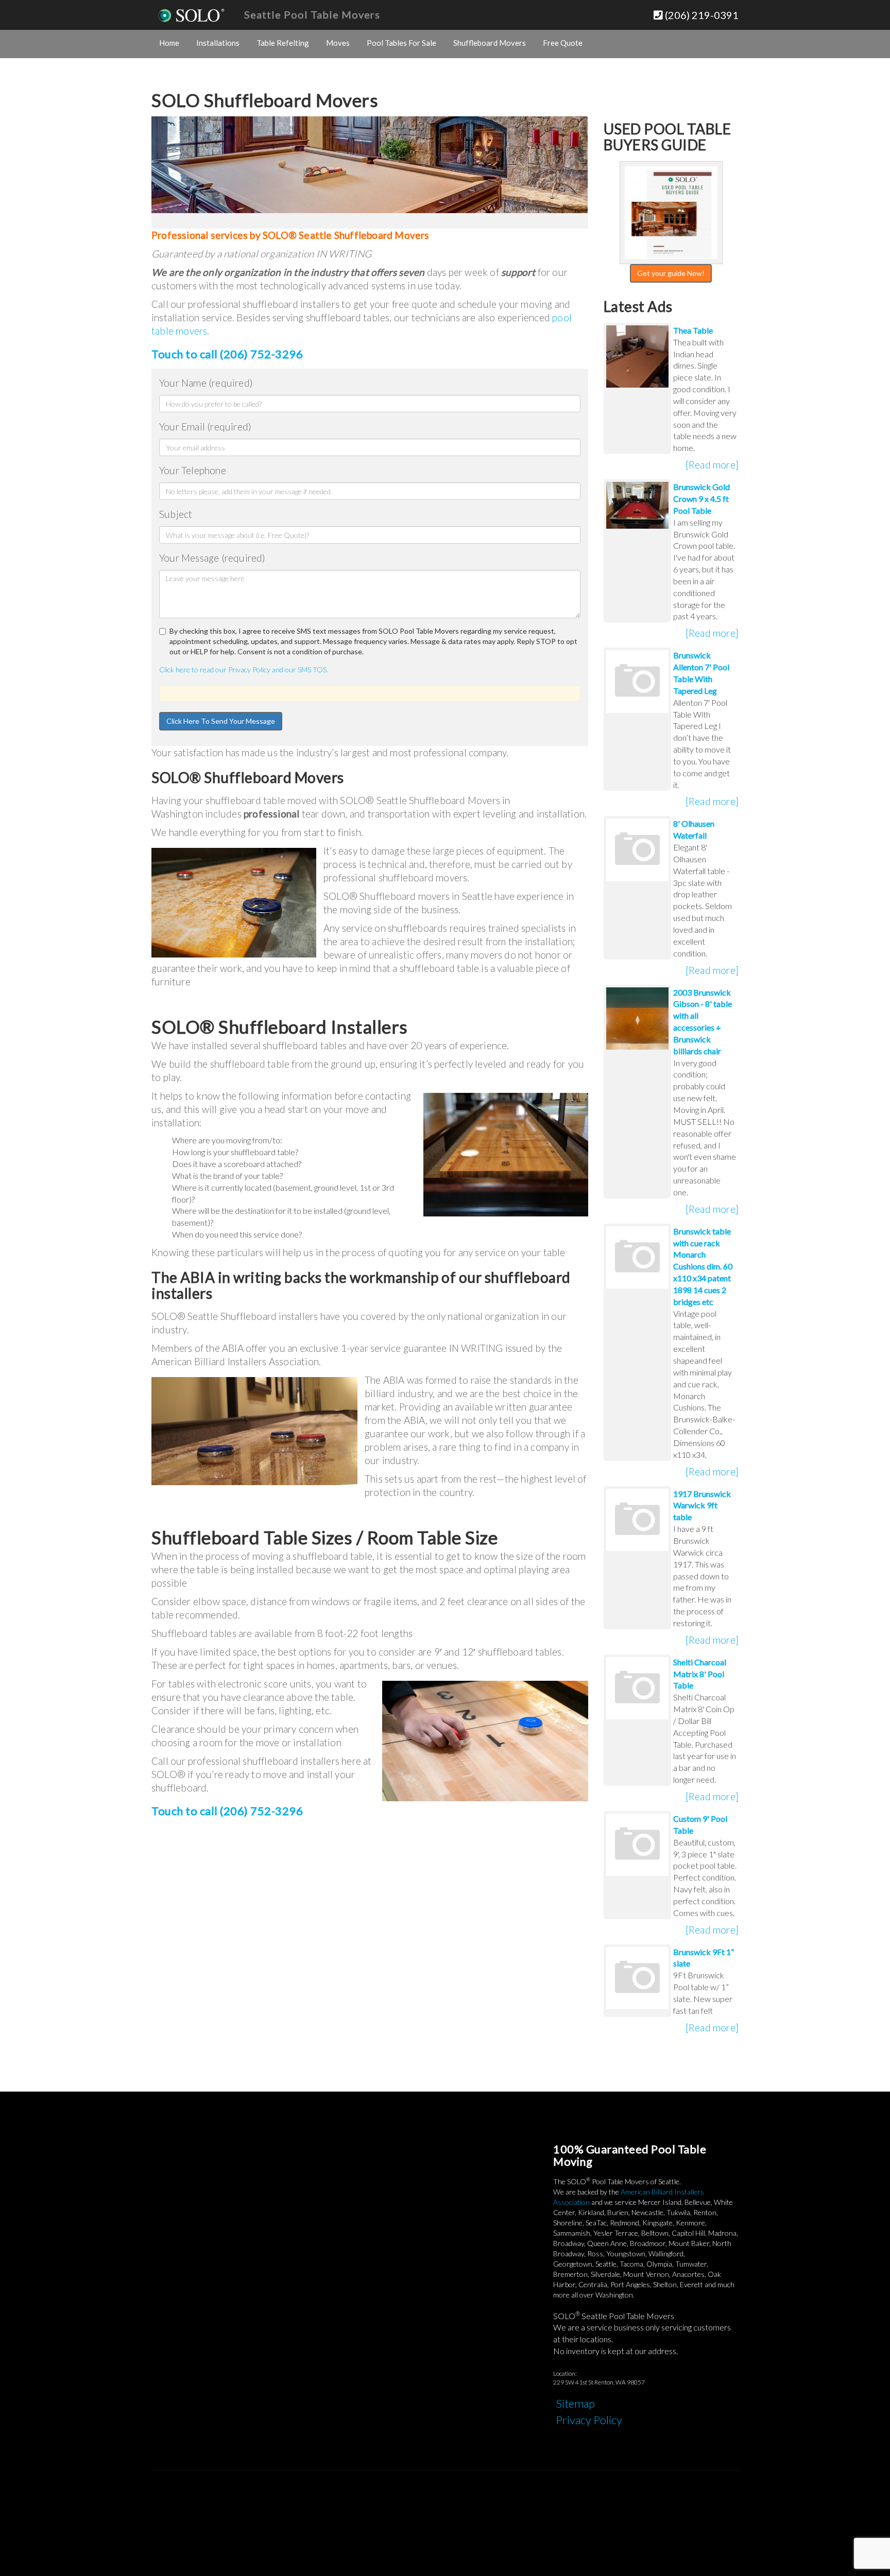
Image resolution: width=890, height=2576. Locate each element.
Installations (218, 43)
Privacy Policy (589, 2420)
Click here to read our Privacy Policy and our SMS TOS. (244, 669)
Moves (338, 43)
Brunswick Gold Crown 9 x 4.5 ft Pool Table (701, 499)
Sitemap (575, 2403)
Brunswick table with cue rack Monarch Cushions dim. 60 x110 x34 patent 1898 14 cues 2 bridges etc (703, 1266)
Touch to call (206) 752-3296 (227, 354)
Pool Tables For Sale (401, 43)
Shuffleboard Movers (490, 43)
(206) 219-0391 (701, 15)
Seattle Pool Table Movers (312, 14)
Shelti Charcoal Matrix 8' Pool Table (700, 1674)
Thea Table (693, 330)
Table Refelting (283, 43)
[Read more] (712, 465)
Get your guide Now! (671, 273)
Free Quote (563, 43)
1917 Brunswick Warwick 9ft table (702, 1505)
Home (169, 43)
